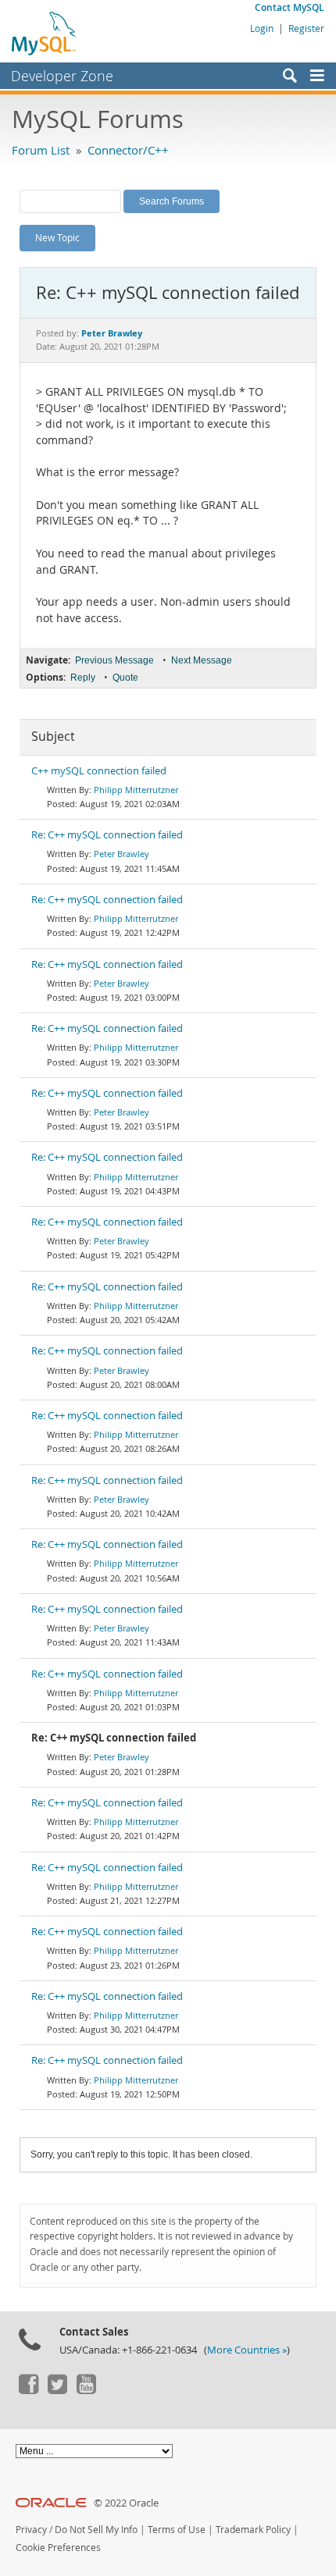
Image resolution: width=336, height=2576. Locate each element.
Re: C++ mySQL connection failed (107, 835)
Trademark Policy (253, 2530)
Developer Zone (62, 76)
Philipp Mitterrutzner (136, 790)
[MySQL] (45, 33)
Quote (125, 678)
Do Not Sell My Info (96, 2530)
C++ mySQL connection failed (99, 771)
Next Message (202, 660)
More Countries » (247, 2350)
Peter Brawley (122, 854)
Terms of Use (177, 2530)
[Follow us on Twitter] (57, 2390)
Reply (83, 678)
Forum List (41, 150)
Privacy (31, 2530)
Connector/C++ (128, 150)
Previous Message (114, 660)
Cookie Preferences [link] (58, 2548)
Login (262, 28)
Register (306, 28)
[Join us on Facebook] (28, 2390)
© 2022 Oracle (126, 2503)
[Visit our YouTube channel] (86, 2390)
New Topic (57, 237)
